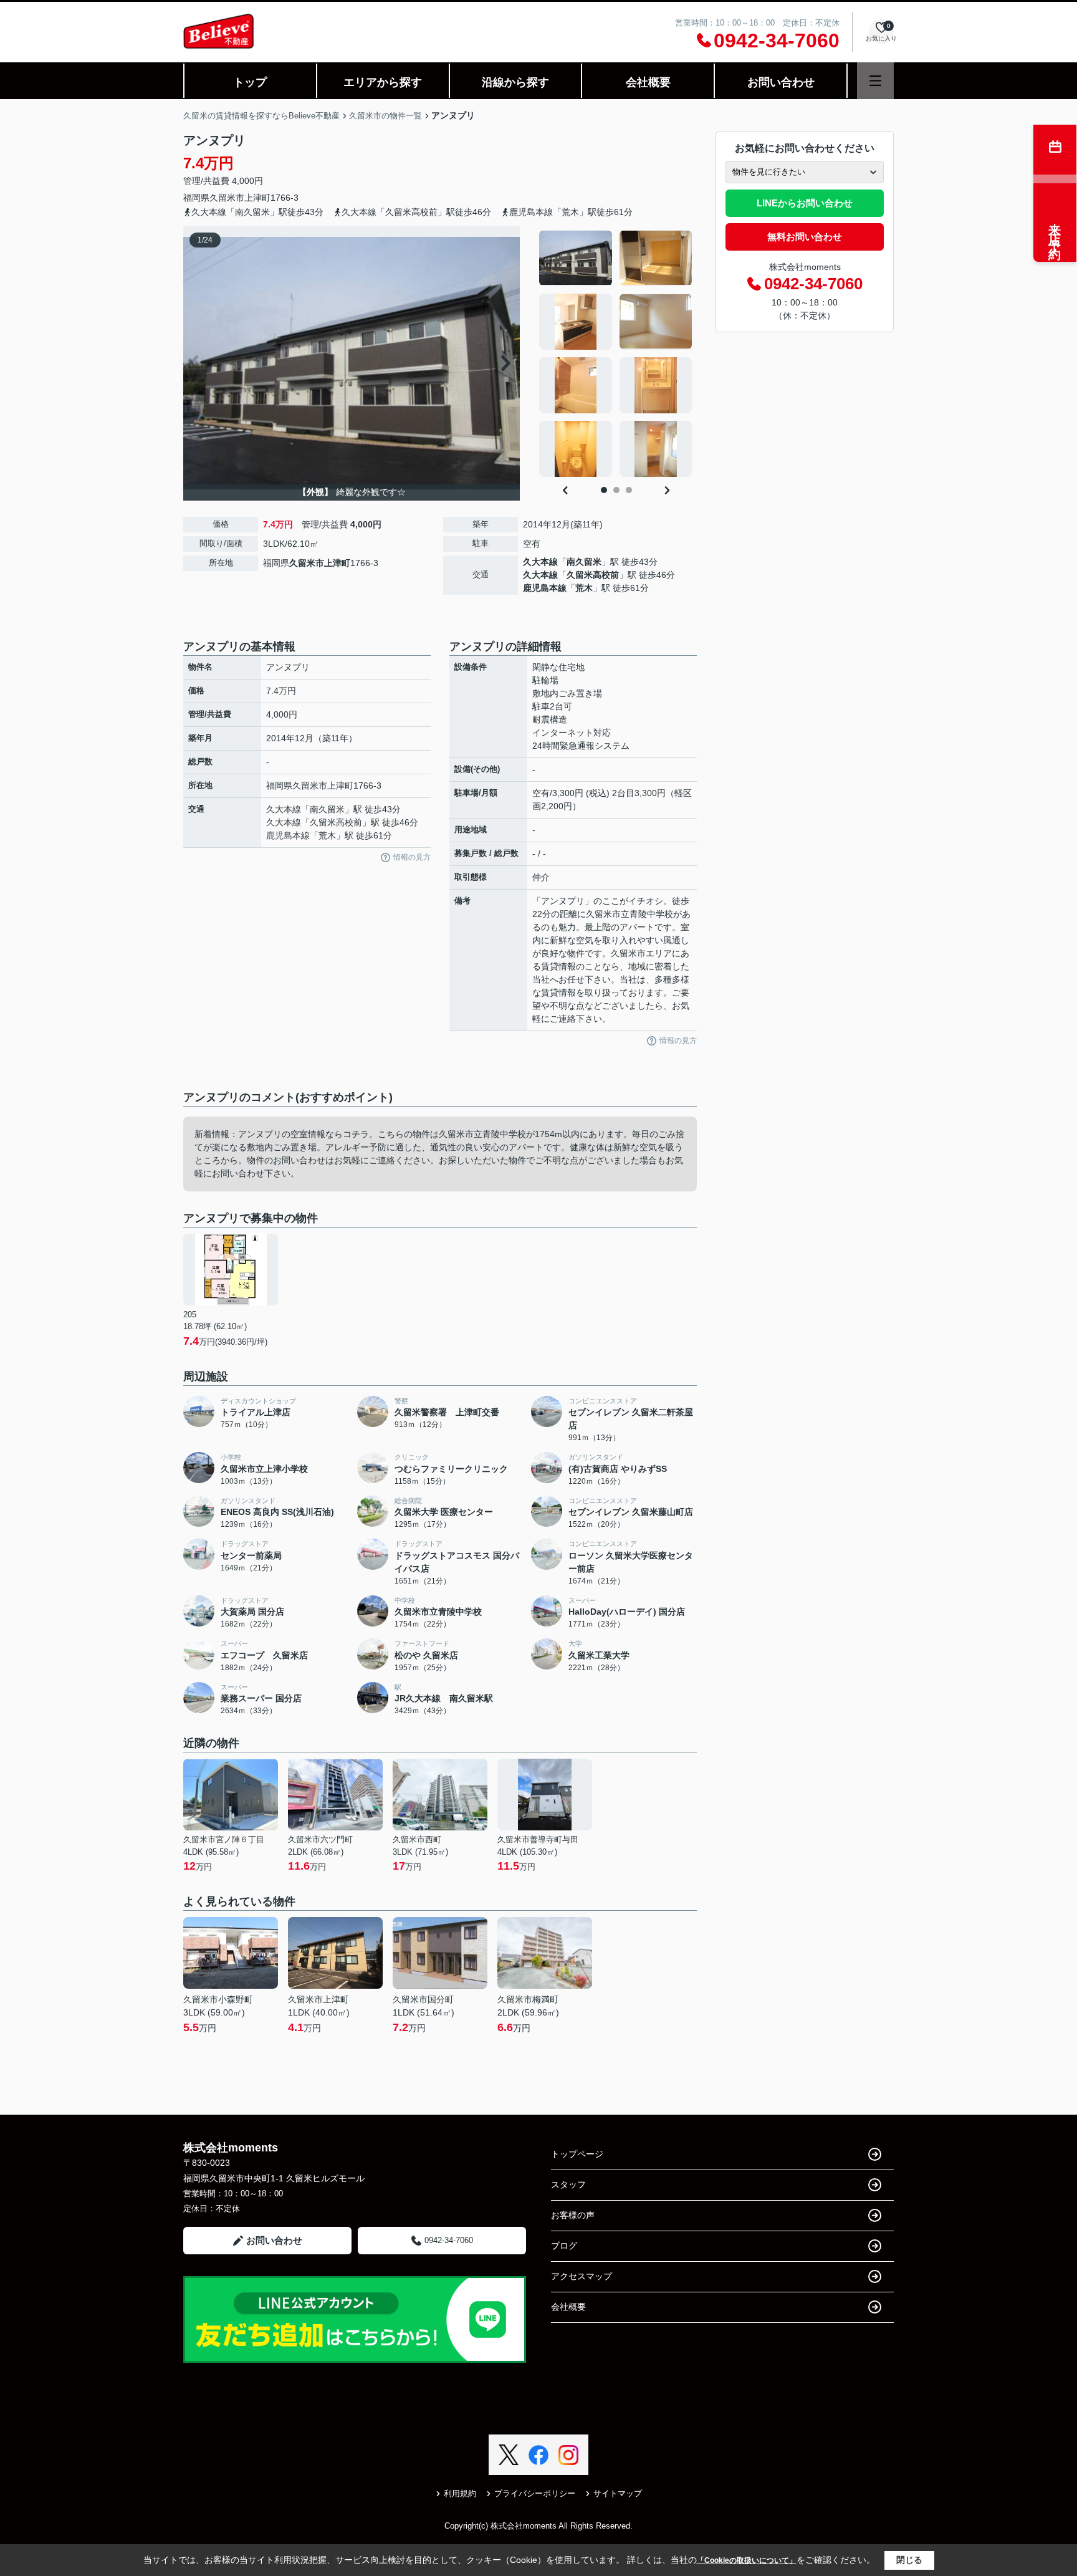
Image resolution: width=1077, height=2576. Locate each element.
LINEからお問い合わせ (805, 203)
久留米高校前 (593, 575)
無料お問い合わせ (805, 237)
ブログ (564, 2246)
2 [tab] (616, 490)
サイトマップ (618, 2493)
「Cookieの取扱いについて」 (747, 2560)
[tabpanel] (616, 353)
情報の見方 (412, 857)
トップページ (577, 2154)
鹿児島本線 (545, 588)
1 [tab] (604, 490)
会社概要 (648, 82)
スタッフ (568, 2184)
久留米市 (227, 198)
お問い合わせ (781, 82)
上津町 (257, 198)
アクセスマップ (582, 2276)
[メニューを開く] (875, 81)
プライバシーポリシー (535, 2493)
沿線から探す (515, 82)
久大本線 (540, 562)
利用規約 (460, 2493)
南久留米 (584, 562)
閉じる (909, 2560)
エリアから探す (383, 82)
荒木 (584, 588)
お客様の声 (573, 2215)
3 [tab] (629, 490)
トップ (250, 82)
